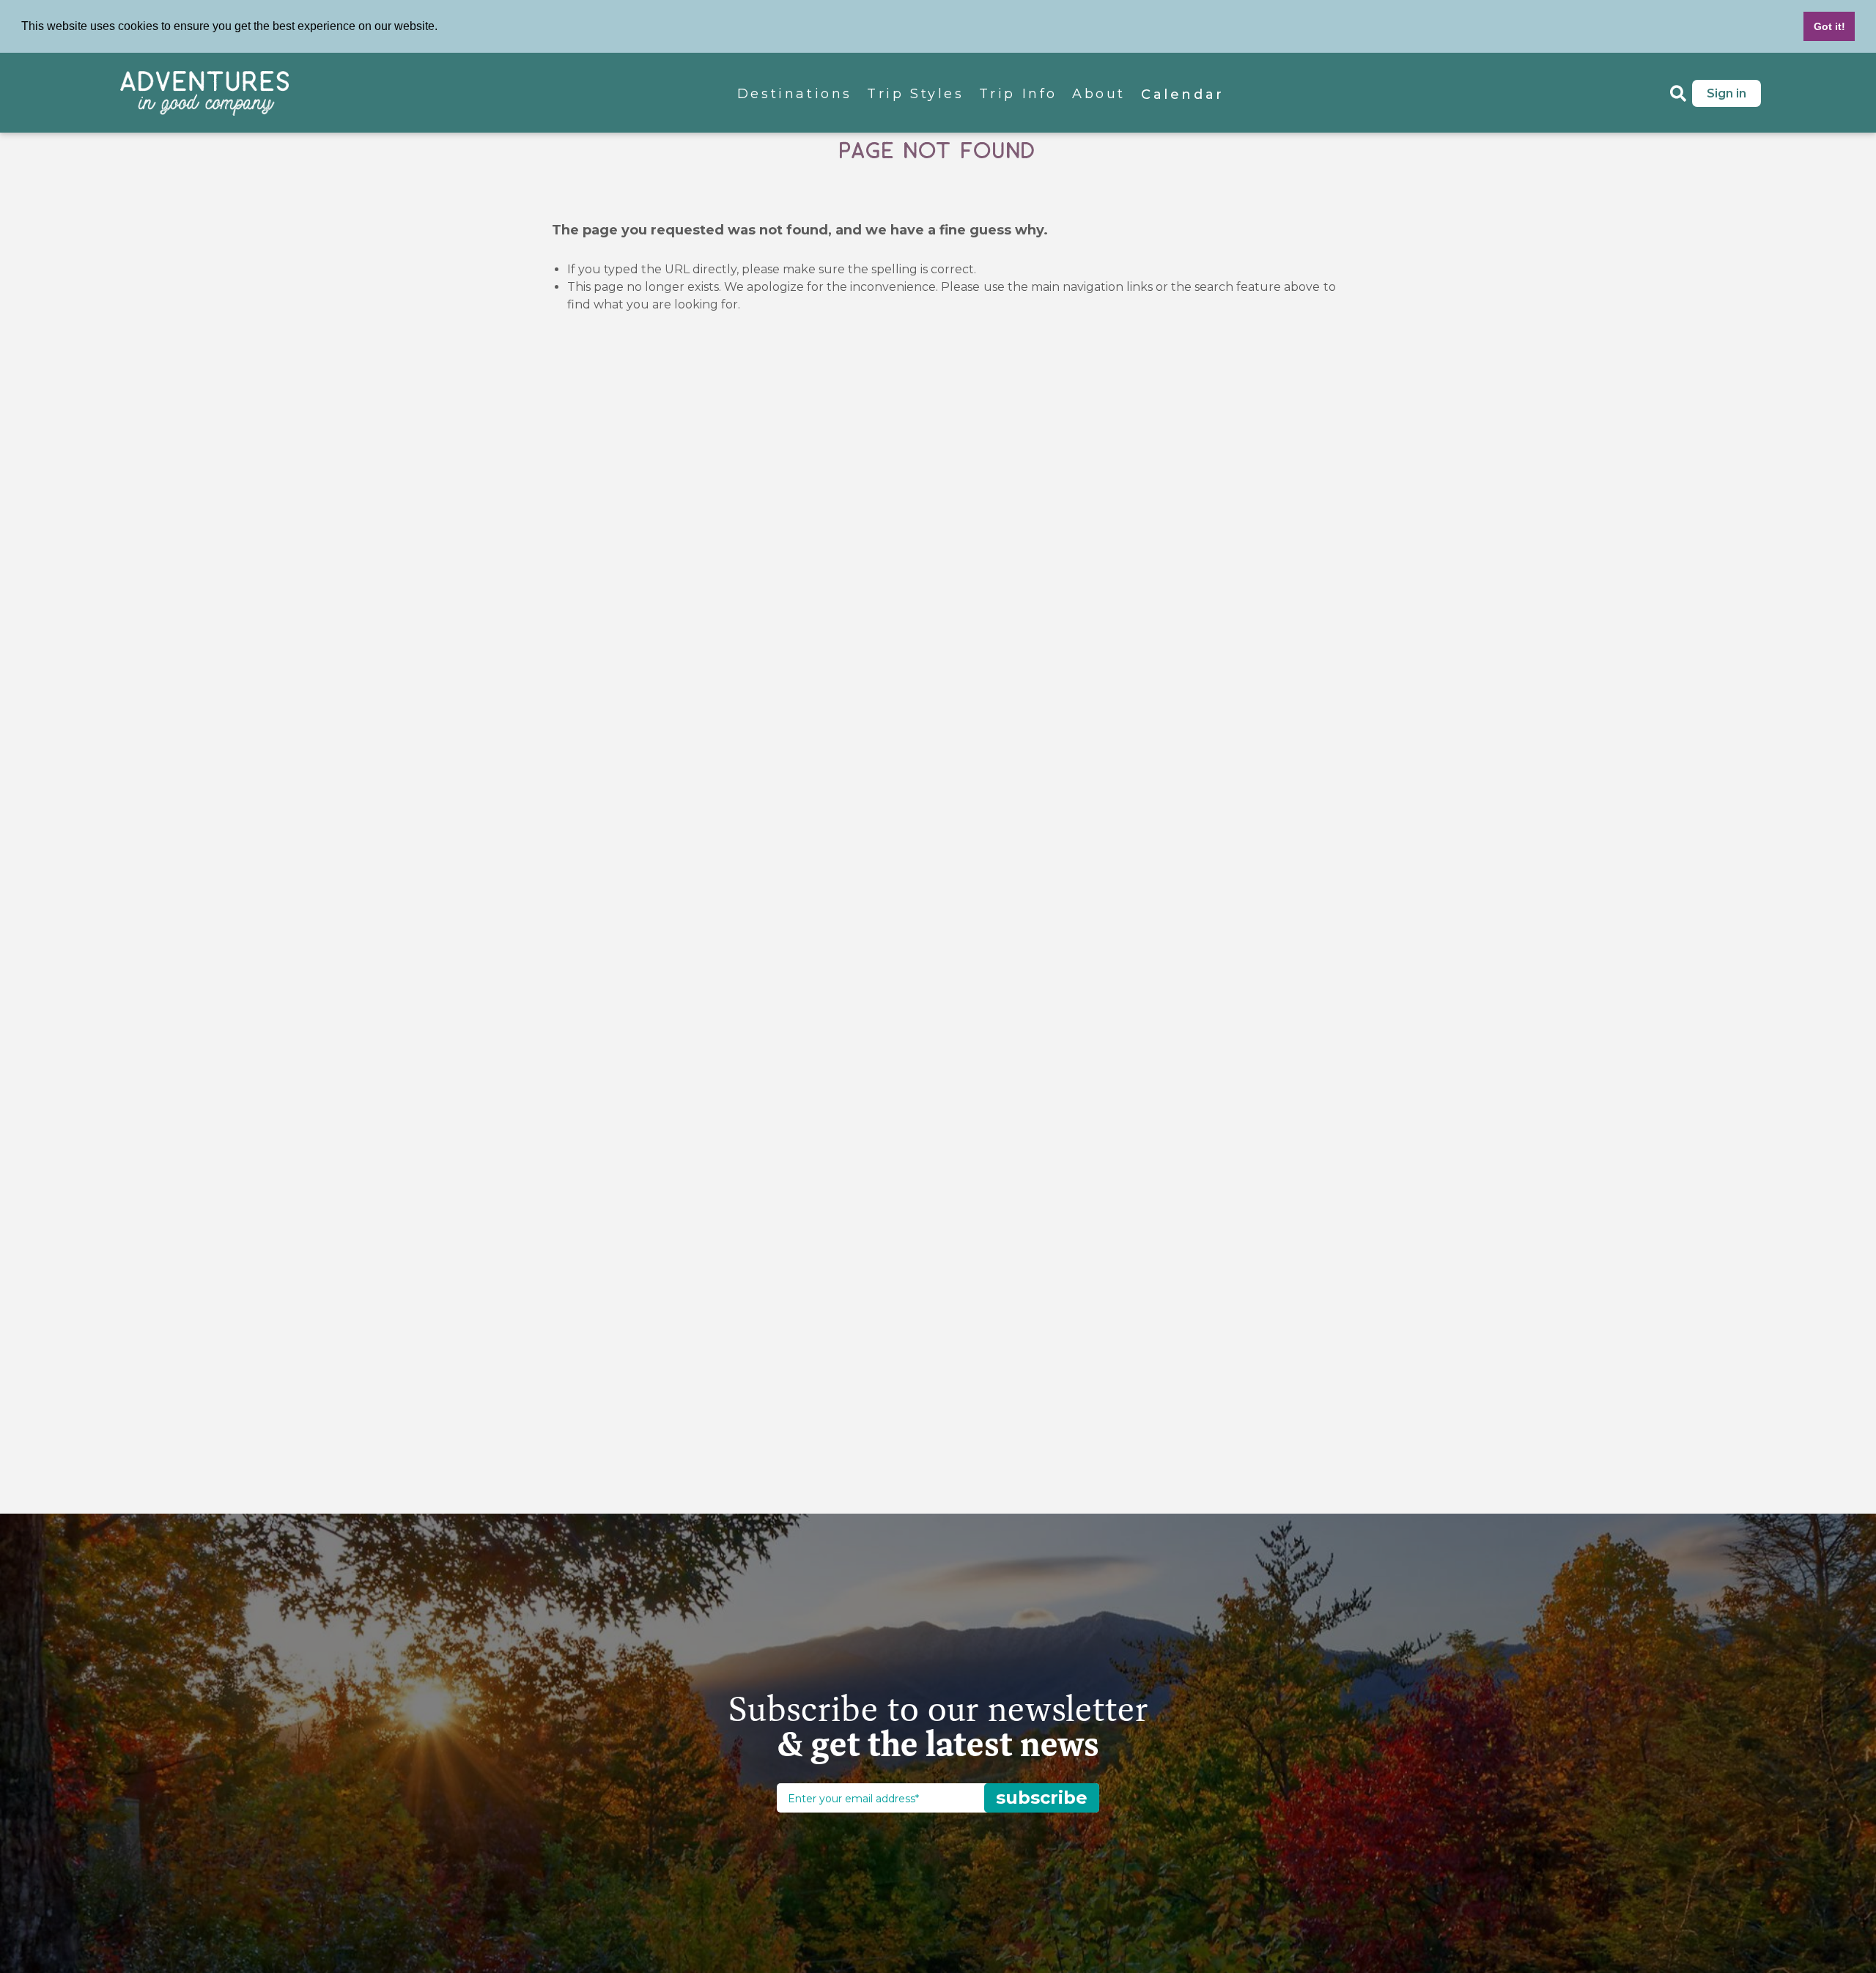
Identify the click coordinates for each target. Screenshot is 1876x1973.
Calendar (1183, 95)
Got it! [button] (1829, 26)
